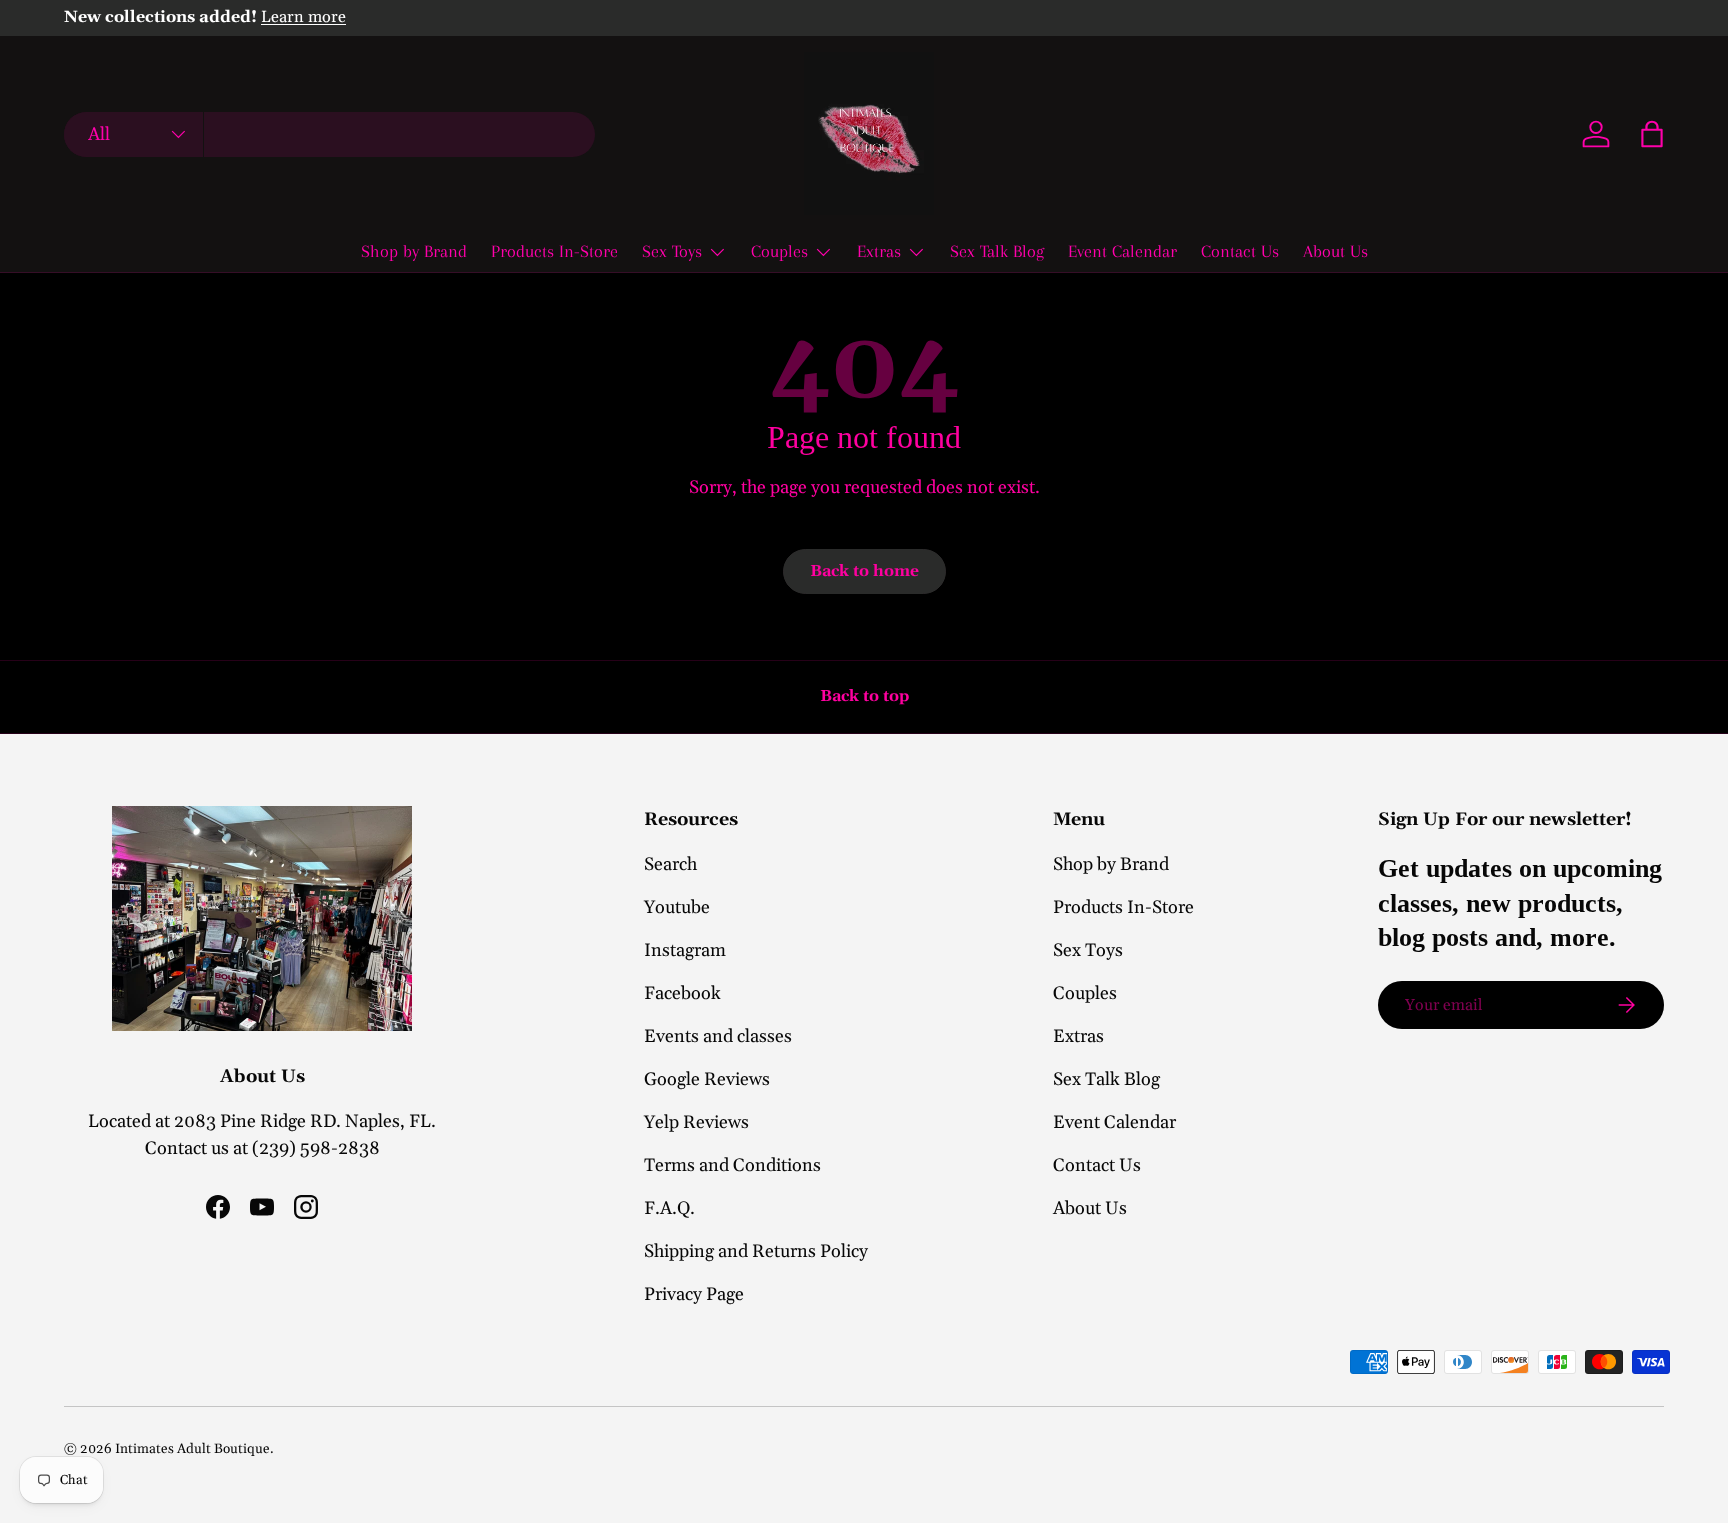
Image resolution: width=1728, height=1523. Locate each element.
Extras (879, 251)
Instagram (685, 950)
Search (670, 864)
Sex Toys (672, 251)
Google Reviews (707, 1079)
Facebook (682, 993)
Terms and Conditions (732, 1165)
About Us (1335, 251)
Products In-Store (554, 251)
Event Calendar (1122, 251)
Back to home (864, 571)
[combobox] (329, 134)
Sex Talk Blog (997, 251)
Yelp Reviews (696, 1122)
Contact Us (1240, 251)
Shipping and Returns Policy (756, 1251)
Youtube (677, 907)
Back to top (864, 696)
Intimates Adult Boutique (192, 1449)
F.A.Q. (669, 1208)
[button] (1652, 134)
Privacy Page (694, 1294)
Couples (779, 251)
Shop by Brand (414, 251)
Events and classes (718, 1036)
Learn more (303, 17)
